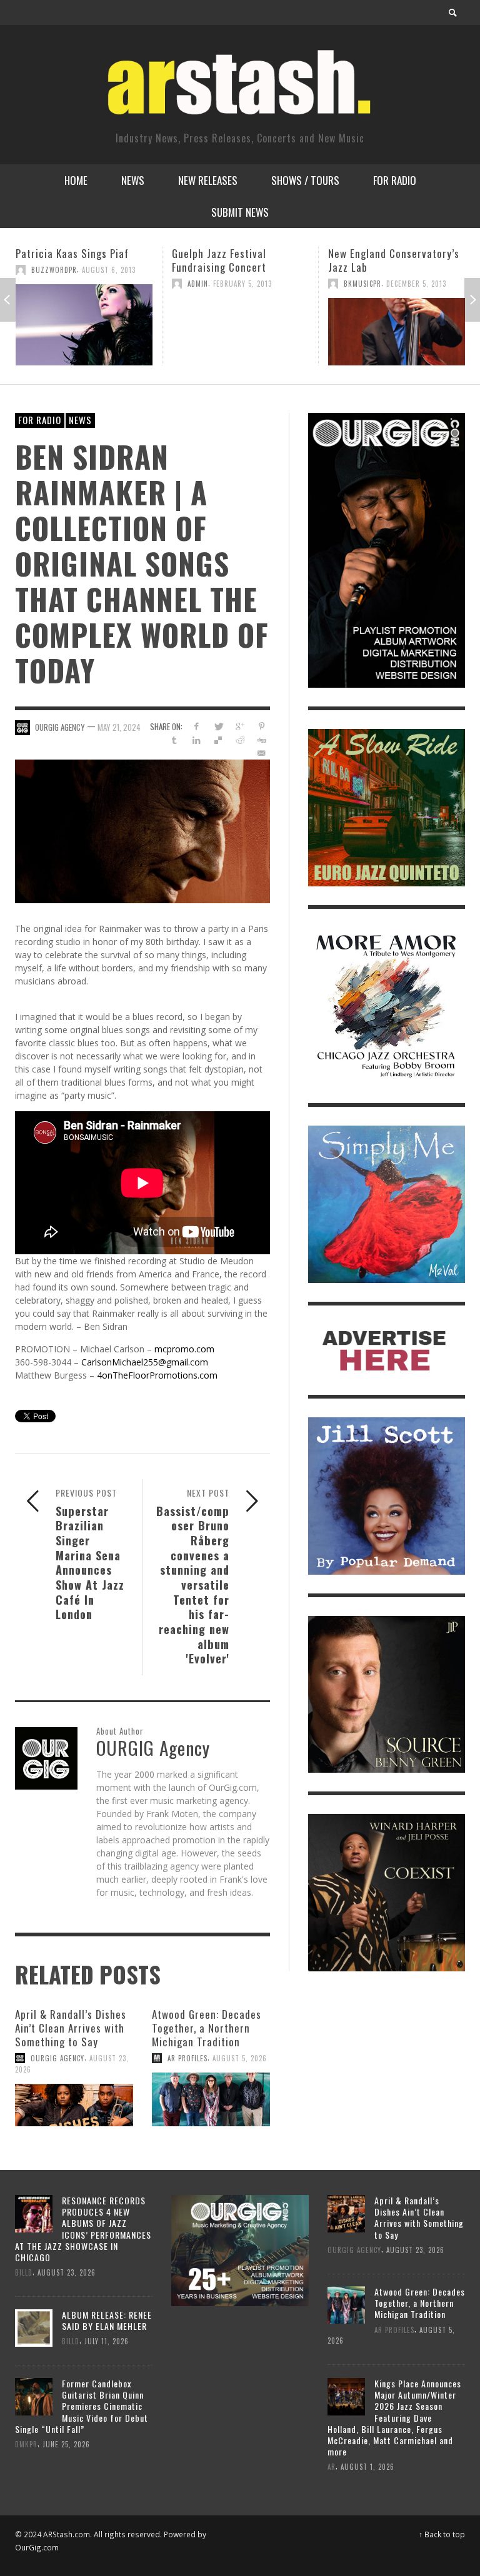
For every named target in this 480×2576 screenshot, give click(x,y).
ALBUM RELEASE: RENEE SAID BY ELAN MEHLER (107, 2320)
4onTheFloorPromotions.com (157, 1375)
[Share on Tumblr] (175, 740)
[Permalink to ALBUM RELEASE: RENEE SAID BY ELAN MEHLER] (34, 2327)
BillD (24, 2272)
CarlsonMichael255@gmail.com (145, 1362)
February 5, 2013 (86, 284)
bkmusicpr (206, 284)
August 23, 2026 (67, 2272)
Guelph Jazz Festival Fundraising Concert (63, 260)
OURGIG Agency (60, 727)
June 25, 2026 (66, 2444)
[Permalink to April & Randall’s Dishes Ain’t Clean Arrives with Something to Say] (74, 2105)
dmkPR (26, 2444)
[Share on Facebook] (196, 726)
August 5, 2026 (240, 2058)
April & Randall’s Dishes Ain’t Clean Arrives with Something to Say (71, 2028)
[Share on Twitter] (218, 726)
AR (332, 2467)
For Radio (40, 420)
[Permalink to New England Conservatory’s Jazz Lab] (240, 332)
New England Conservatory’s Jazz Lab (237, 260)
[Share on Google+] (240, 726)
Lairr (353, 284)
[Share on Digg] (262, 740)
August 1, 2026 (367, 2467)
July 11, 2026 (107, 2341)
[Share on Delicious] (218, 740)
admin (42, 284)
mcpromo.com (184, 1349)
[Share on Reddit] (240, 740)
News (80, 420)
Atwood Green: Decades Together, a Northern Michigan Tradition (207, 2028)
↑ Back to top (442, 2534)
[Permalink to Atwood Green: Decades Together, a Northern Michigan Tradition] (211, 2099)
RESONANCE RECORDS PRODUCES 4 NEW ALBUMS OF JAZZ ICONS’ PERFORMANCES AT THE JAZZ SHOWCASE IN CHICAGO (83, 2229)
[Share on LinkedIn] (196, 740)
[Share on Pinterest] (262, 726)
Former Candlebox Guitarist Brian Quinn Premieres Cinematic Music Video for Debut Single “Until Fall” (82, 2406)
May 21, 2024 (119, 727)
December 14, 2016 (399, 284)
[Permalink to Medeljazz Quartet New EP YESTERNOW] (397, 332)
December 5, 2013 (260, 284)
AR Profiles (187, 2058)
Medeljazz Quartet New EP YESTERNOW (389, 260)
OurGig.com (37, 2547)
